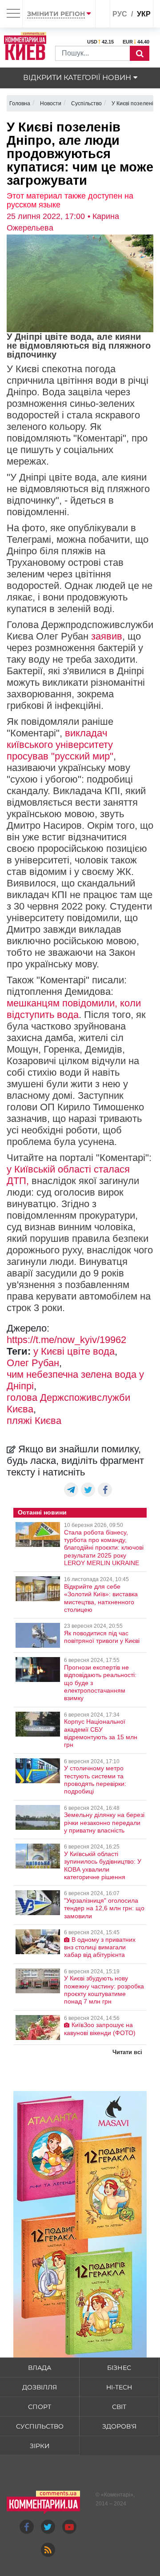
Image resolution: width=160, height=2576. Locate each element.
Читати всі (127, 2052)
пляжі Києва (34, 1421)
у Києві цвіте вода (74, 1351)
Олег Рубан (33, 1363)
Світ (119, 2407)
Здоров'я (119, 2426)
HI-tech (119, 2387)
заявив (107, 636)
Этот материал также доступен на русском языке (70, 200)
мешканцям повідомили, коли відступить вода (74, 1009)
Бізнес (119, 2368)
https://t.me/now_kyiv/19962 (66, 1340)
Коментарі (117, 2495)
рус (120, 14)
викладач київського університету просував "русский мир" (60, 745)
